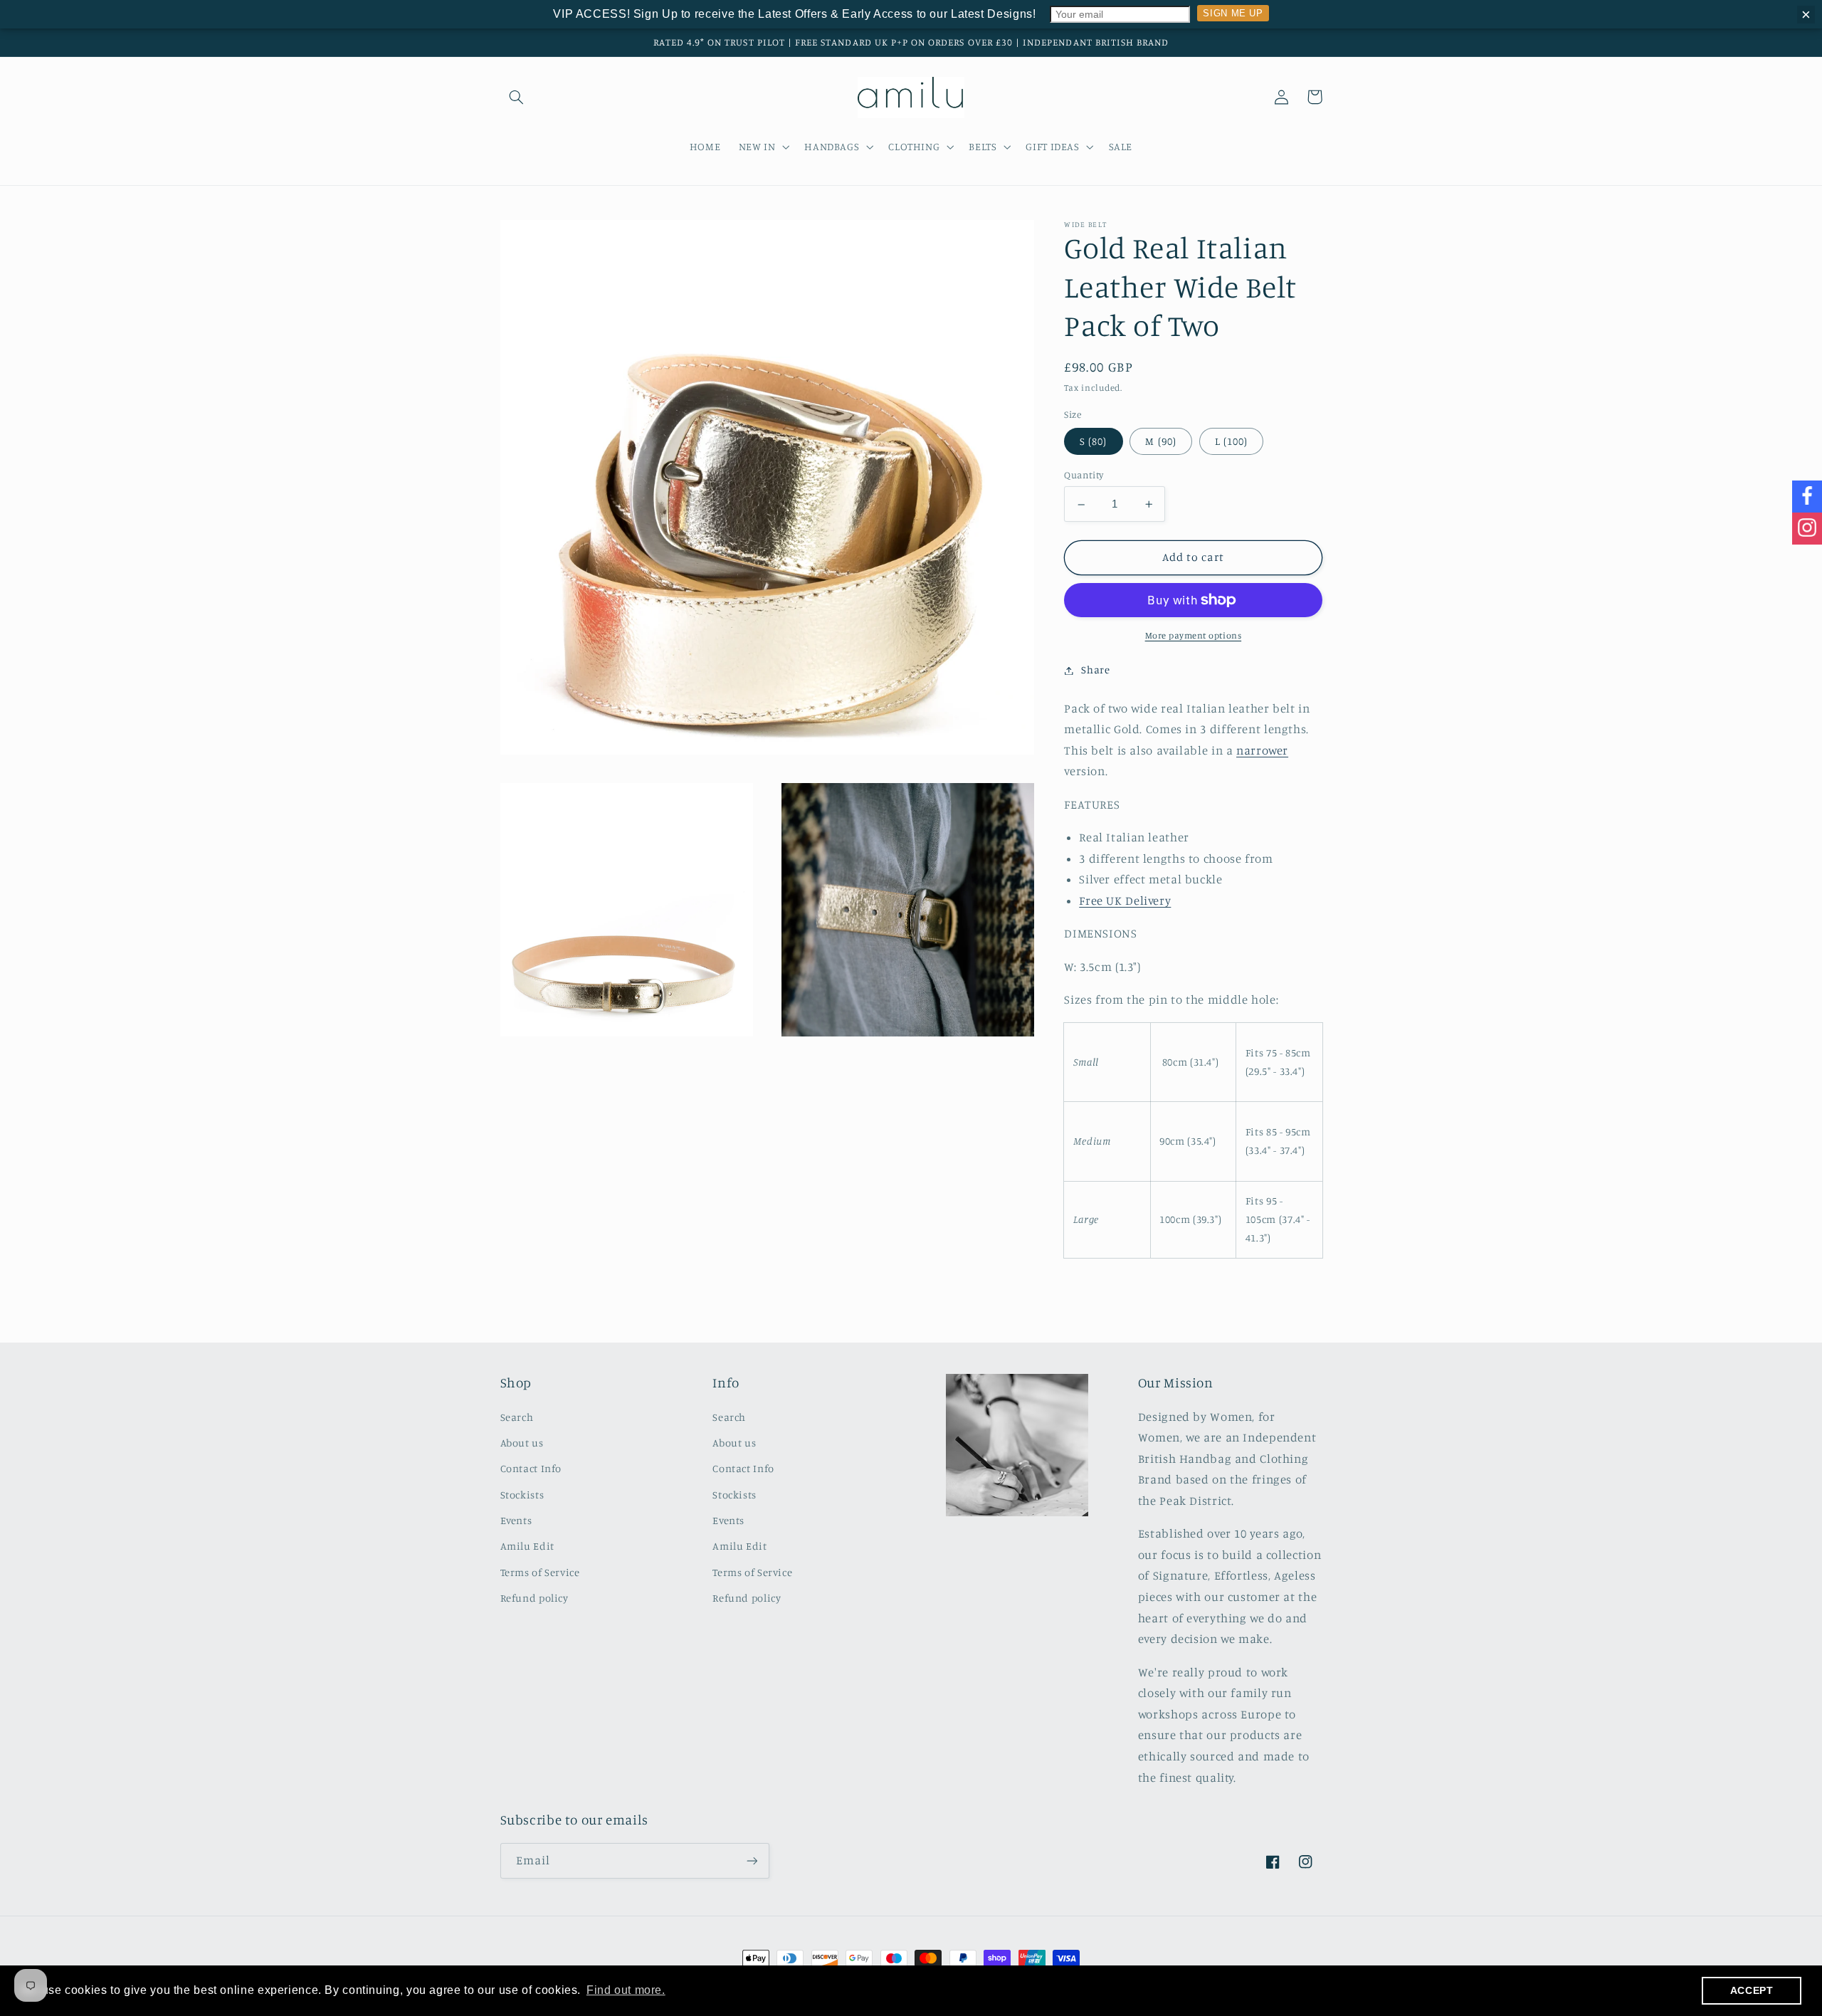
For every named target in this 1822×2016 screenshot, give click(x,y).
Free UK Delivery (1125, 901)
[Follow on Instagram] (1807, 529)
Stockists (522, 1495)
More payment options (1194, 635)
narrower (1262, 751)
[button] (517, 97)
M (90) (1160, 442)
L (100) (1231, 442)
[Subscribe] (752, 1860)
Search (517, 1417)
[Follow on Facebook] (1807, 497)
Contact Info (531, 1468)
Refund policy (535, 1598)
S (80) (1093, 442)
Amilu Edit (527, 1546)
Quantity (1084, 476)
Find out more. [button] (626, 1990)
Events (516, 1520)
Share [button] (1095, 670)
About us (522, 1443)
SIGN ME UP (1233, 13)
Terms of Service (540, 1572)
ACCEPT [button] (1752, 1990)
